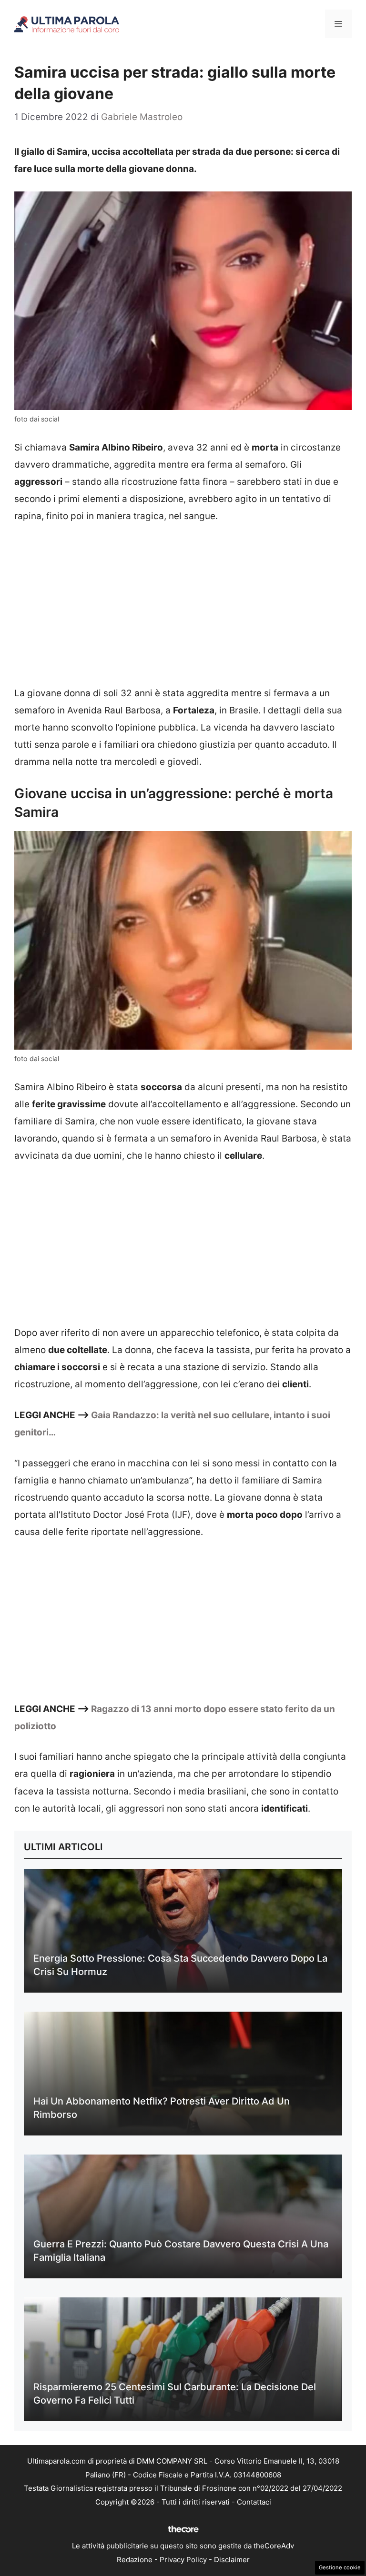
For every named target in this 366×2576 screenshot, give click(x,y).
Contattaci (254, 2502)
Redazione (135, 2560)
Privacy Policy (183, 2560)
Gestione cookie (340, 2567)
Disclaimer (232, 2560)
